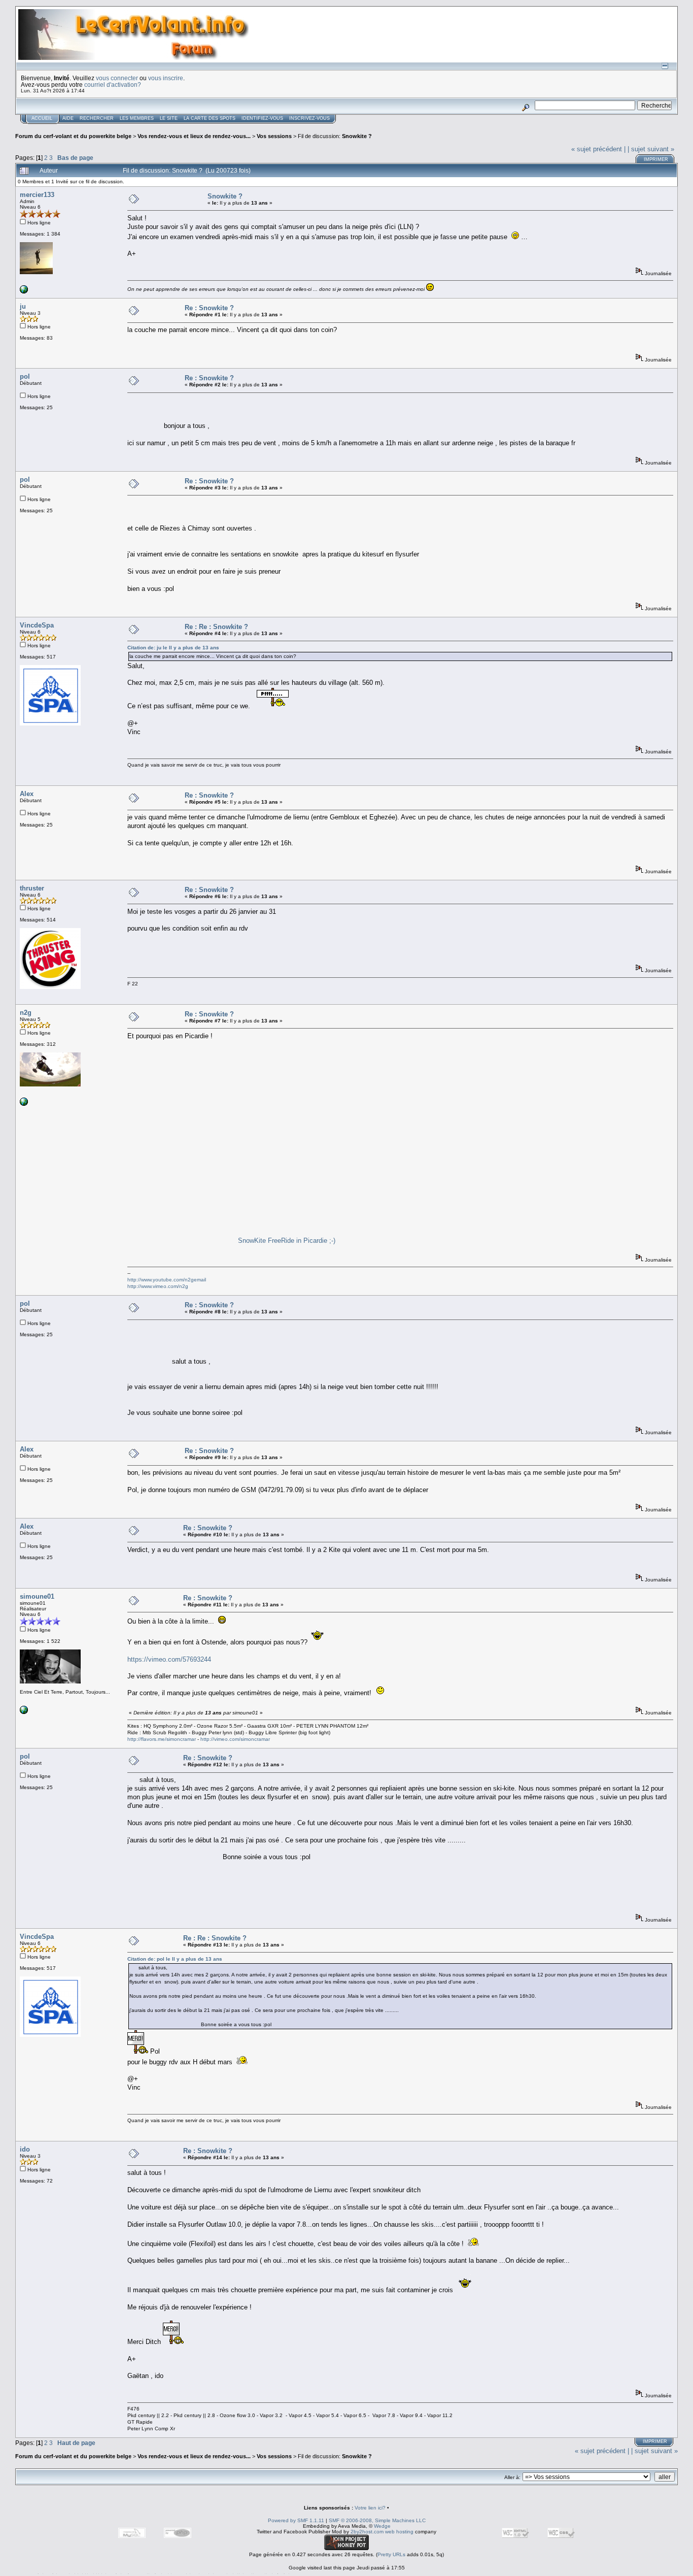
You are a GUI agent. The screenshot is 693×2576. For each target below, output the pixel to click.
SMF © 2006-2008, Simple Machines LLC (377, 2520)
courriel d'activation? (113, 85)
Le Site (169, 118)
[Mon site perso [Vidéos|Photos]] (24, 1712)
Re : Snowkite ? (209, 308)
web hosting (399, 2532)
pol (25, 376)
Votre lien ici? (370, 2508)
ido (25, 2149)
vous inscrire (166, 78)
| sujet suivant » (651, 149)
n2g (26, 1013)
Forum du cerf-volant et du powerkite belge (73, 136)
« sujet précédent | (598, 149)
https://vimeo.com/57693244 (169, 1659)
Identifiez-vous (262, 118)
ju (23, 306)
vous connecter (117, 78)
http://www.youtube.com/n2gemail (167, 1280)
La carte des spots (210, 118)
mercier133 (37, 195)
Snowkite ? (357, 136)
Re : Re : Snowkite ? (216, 627)
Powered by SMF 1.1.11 (296, 2520)
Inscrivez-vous (309, 118)
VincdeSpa (37, 625)
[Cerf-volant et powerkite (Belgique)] (24, 292)
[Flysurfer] (24, 1104)
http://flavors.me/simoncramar (162, 1739)
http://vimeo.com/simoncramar (235, 1739)
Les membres (137, 118)
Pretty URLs (391, 2554)
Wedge (382, 2526)
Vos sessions (274, 136)
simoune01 (37, 1596)
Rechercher (97, 118)
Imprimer (656, 159)
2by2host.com (367, 2532)
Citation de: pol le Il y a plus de (175, 1959)
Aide (68, 118)
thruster (32, 888)
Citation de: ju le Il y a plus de (173, 648)
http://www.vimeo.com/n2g (158, 1286)
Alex (27, 794)
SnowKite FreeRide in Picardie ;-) (287, 1241)
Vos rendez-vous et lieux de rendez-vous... (194, 136)
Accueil (42, 118)
